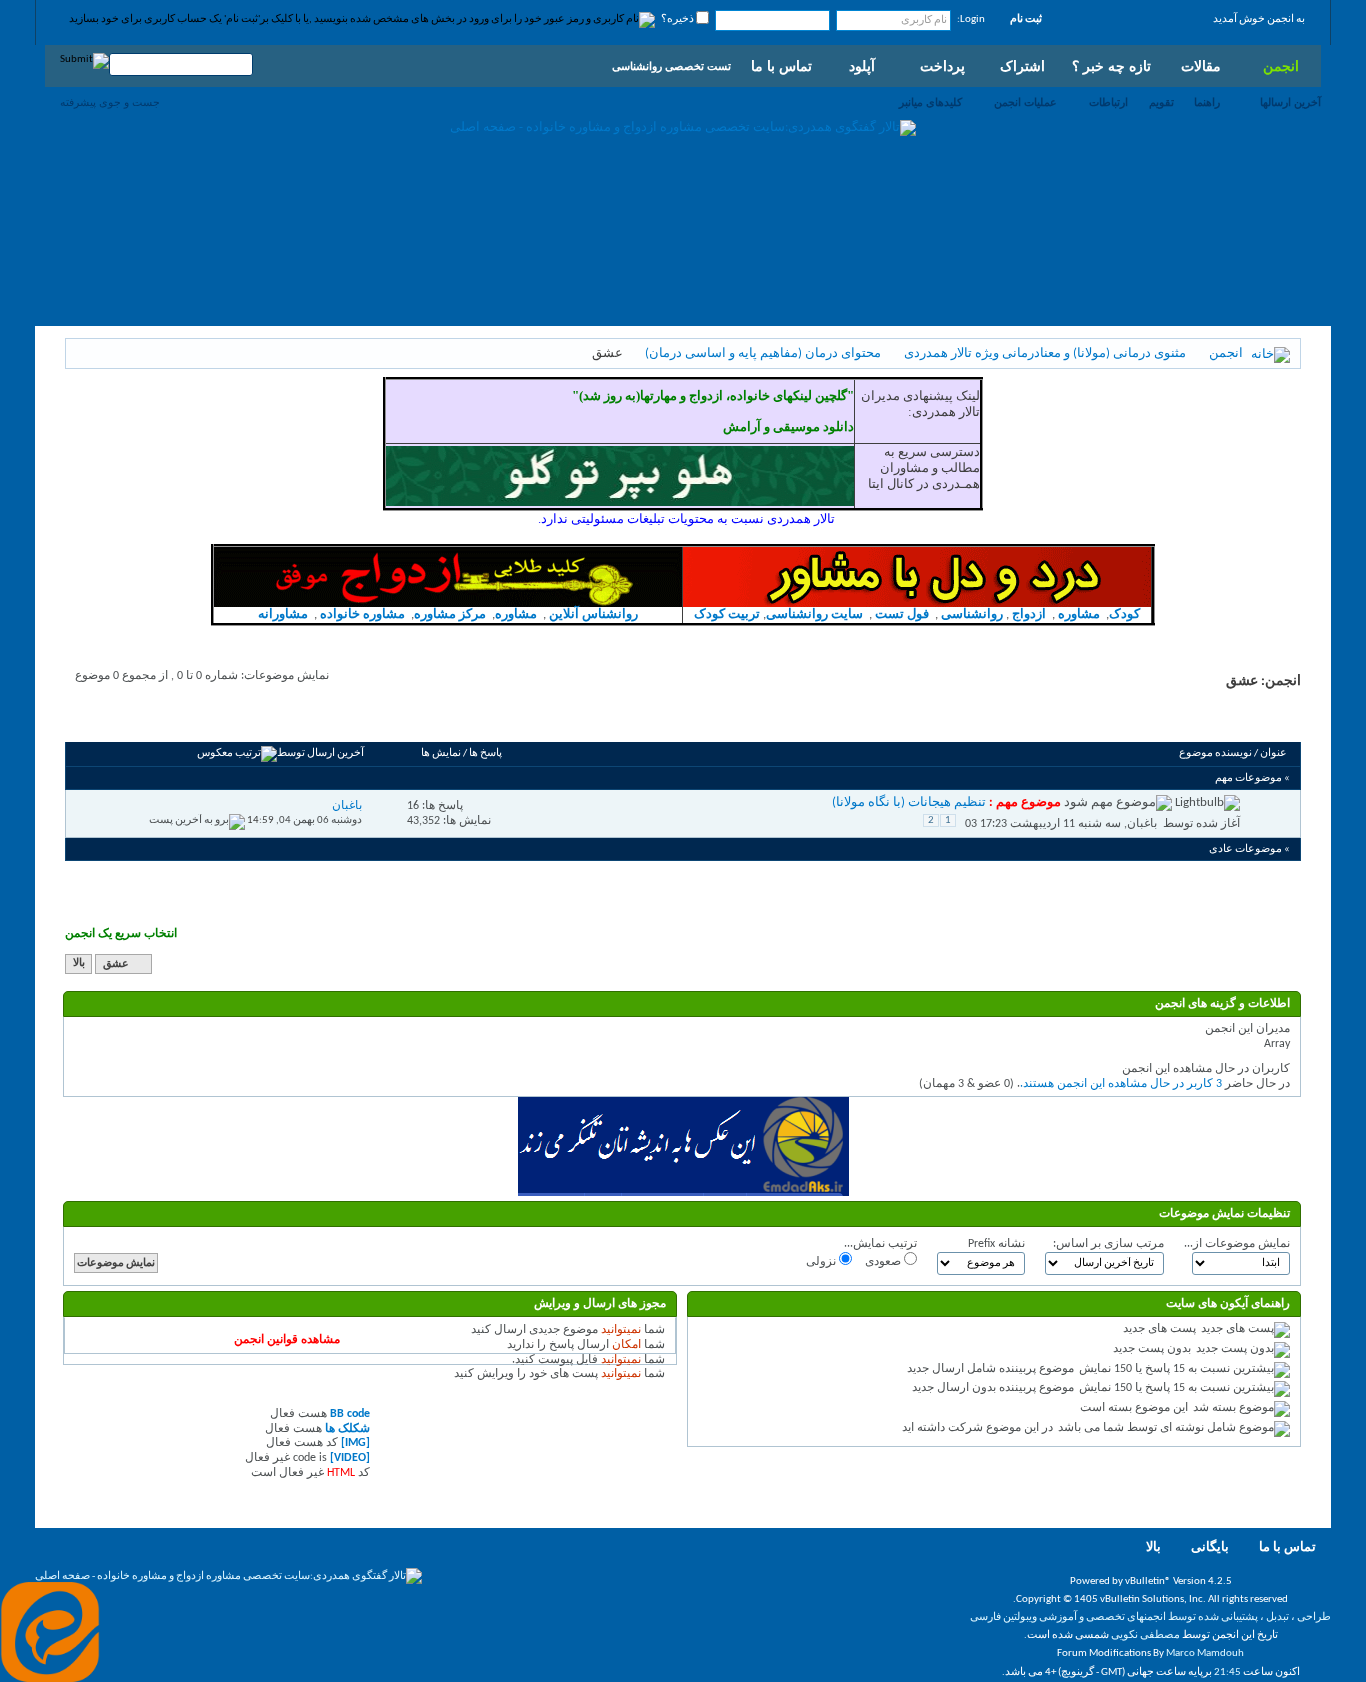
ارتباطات (1108, 102)
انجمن (1281, 66)
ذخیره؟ (678, 19)
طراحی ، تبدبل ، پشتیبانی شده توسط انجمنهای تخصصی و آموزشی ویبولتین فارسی (1150, 1617)
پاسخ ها (485, 753)
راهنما (1207, 102)
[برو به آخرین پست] (197, 820)
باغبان (1142, 824)
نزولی (822, 1262)
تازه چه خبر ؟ (1111, 66)
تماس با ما (781, 66)
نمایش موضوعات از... (1237, 1244)
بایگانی (1210, 1547)
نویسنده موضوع (1215, 753)
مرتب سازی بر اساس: (1108, 1244)
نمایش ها (441, 753)
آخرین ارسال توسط (320, 753)
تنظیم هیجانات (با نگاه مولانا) (909, 802)
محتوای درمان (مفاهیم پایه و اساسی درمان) (763, 353)
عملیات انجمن (1025, 102)
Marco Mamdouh (1205, 1653)
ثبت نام (1026, 19)
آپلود (862, 66)
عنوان (1273, 753)
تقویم (1161, 102)
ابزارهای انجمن (224, 719)
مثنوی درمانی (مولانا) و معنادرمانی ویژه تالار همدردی (1045, 353)
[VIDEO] (350, 1458)
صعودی (884, 1262)
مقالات (1201, 66)
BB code (350, 1414)
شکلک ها (347, 1429)
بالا (79, 964)
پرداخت (942, 66)
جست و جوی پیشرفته (110, 102)
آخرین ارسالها (1290, 102)
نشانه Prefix (996, 1244)
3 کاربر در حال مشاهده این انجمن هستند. (1121, 1084)
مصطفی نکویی (1145, 1635)
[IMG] (355, 1443)
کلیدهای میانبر (930, 102)
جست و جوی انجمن (125, 719)
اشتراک (1022, 66)
